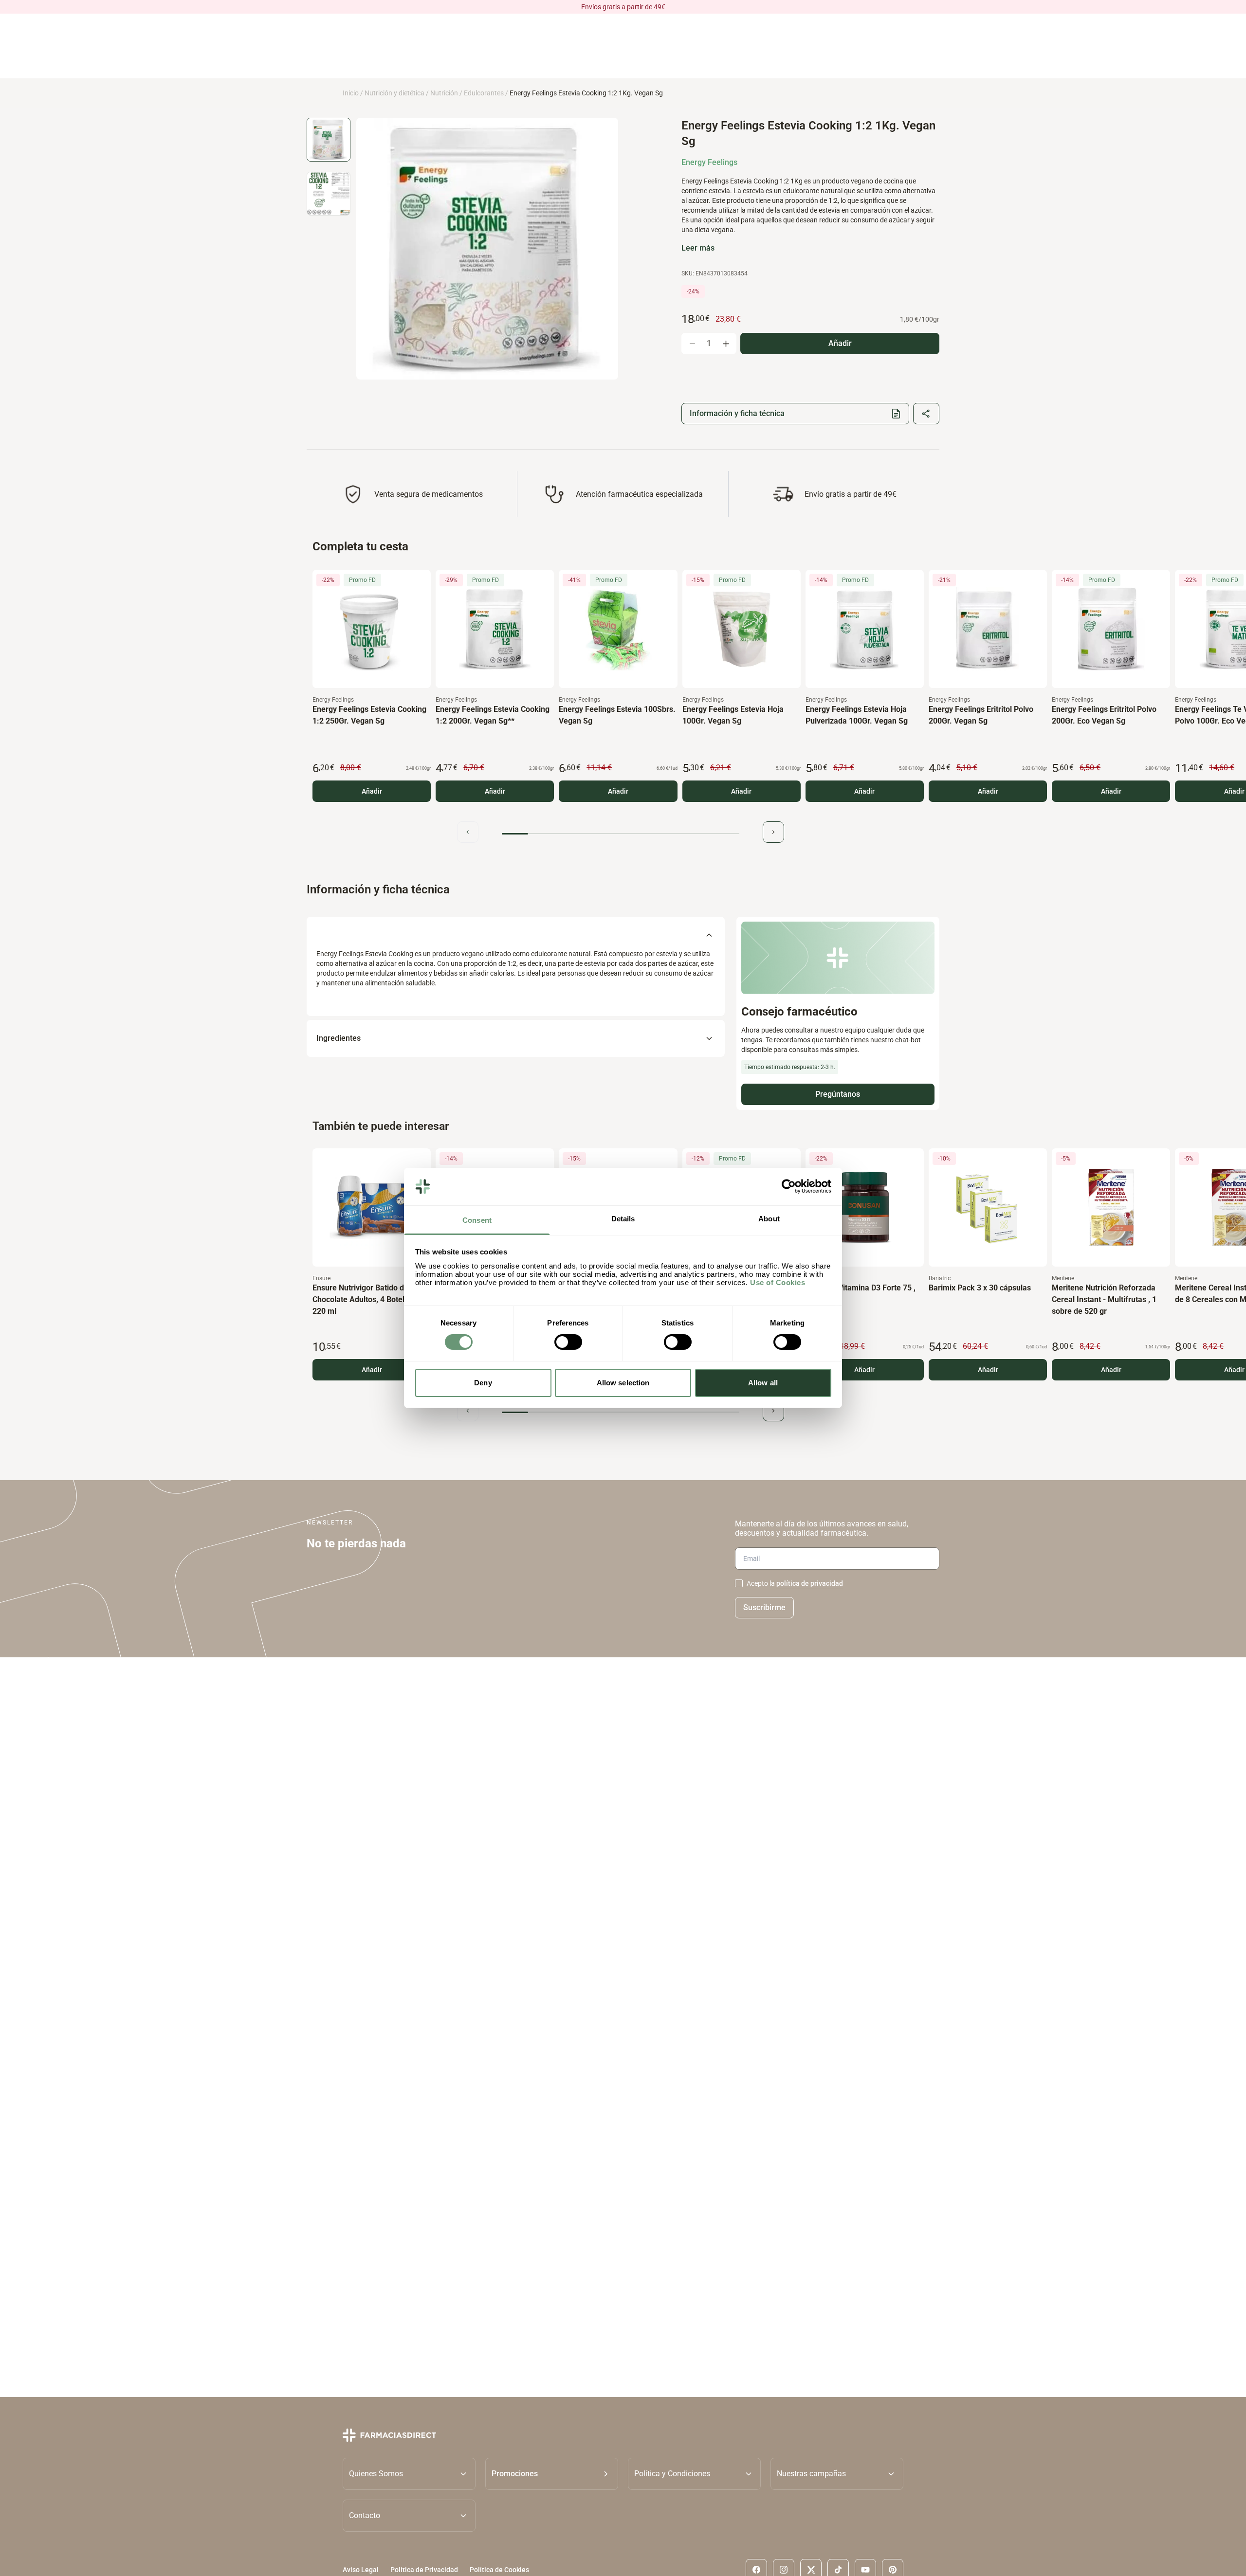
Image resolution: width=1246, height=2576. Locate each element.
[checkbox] (739, 1583)
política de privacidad (810, 1583)
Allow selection (623, 1383)
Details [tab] (623, 1219)
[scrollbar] (621, 834)
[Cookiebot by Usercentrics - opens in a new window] (789, 1186)
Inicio (351, 93)
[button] (552, 2473)
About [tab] (769, 1219)
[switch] (568, 1342)
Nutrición (444, 93)
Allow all (763, 1383)
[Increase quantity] (726, 344)
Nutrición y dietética (394, 93)
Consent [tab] (477, 1220)
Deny (483, 1383)
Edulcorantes (484, 93)
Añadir (372, 791)
